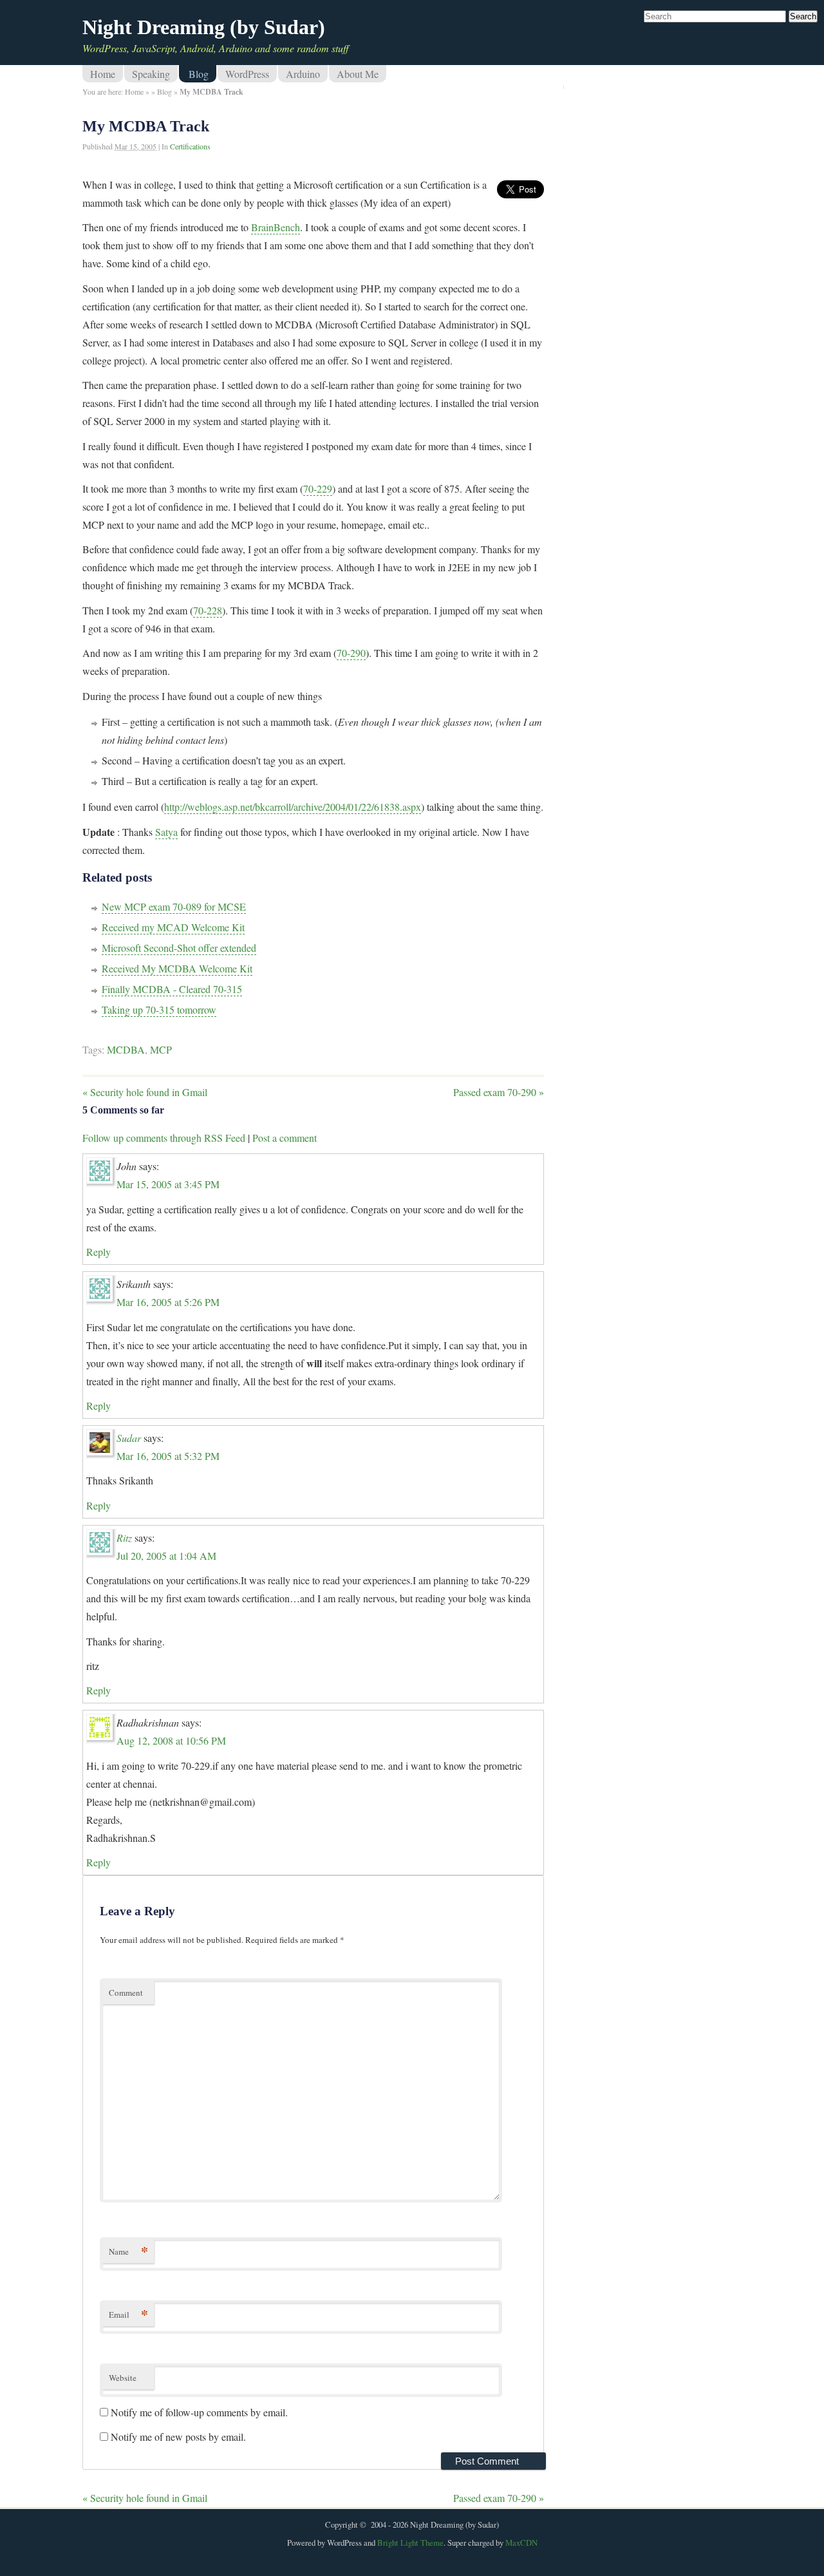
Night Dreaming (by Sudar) (204, 27)
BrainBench (276, 227)
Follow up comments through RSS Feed (164, 1138)
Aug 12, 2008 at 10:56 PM (171, 1740)
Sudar (129, 1438)
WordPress (247, 74)
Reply (98, 1252)
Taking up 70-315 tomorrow (159, 1009)
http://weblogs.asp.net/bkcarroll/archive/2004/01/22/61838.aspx (293, 807)
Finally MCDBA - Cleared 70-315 (172, 989)
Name (128, 2251)
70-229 (318, 488)
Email (128, 2314)
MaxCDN (521, 2543)
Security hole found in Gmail (145, 1092)
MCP (161, 1049)
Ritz (124, 1538)
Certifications (190, 146)
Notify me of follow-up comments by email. (199, 2412)
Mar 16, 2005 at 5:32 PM (168, 1456)
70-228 (208, 610)
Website (123, 2378)
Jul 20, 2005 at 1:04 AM (166, 1556)
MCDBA (126, 1049)
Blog (199, 74)
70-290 (351, 653)
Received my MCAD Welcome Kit (173, 927)
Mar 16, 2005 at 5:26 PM (168, 1302)
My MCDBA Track (146, 126)
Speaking (151, 74)
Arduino (303, 74)
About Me (358, 74)
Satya (166, 832)
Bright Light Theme (410, 2543)
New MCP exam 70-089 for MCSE (174, 906)
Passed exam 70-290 (499, 1092)
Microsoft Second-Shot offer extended (179, 948)
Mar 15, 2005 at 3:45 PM (168, 1184)
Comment (126, 1993)
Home (103, 74)
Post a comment (285, 1138)
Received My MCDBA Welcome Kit (177, 968)
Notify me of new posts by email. (178, 2437)
